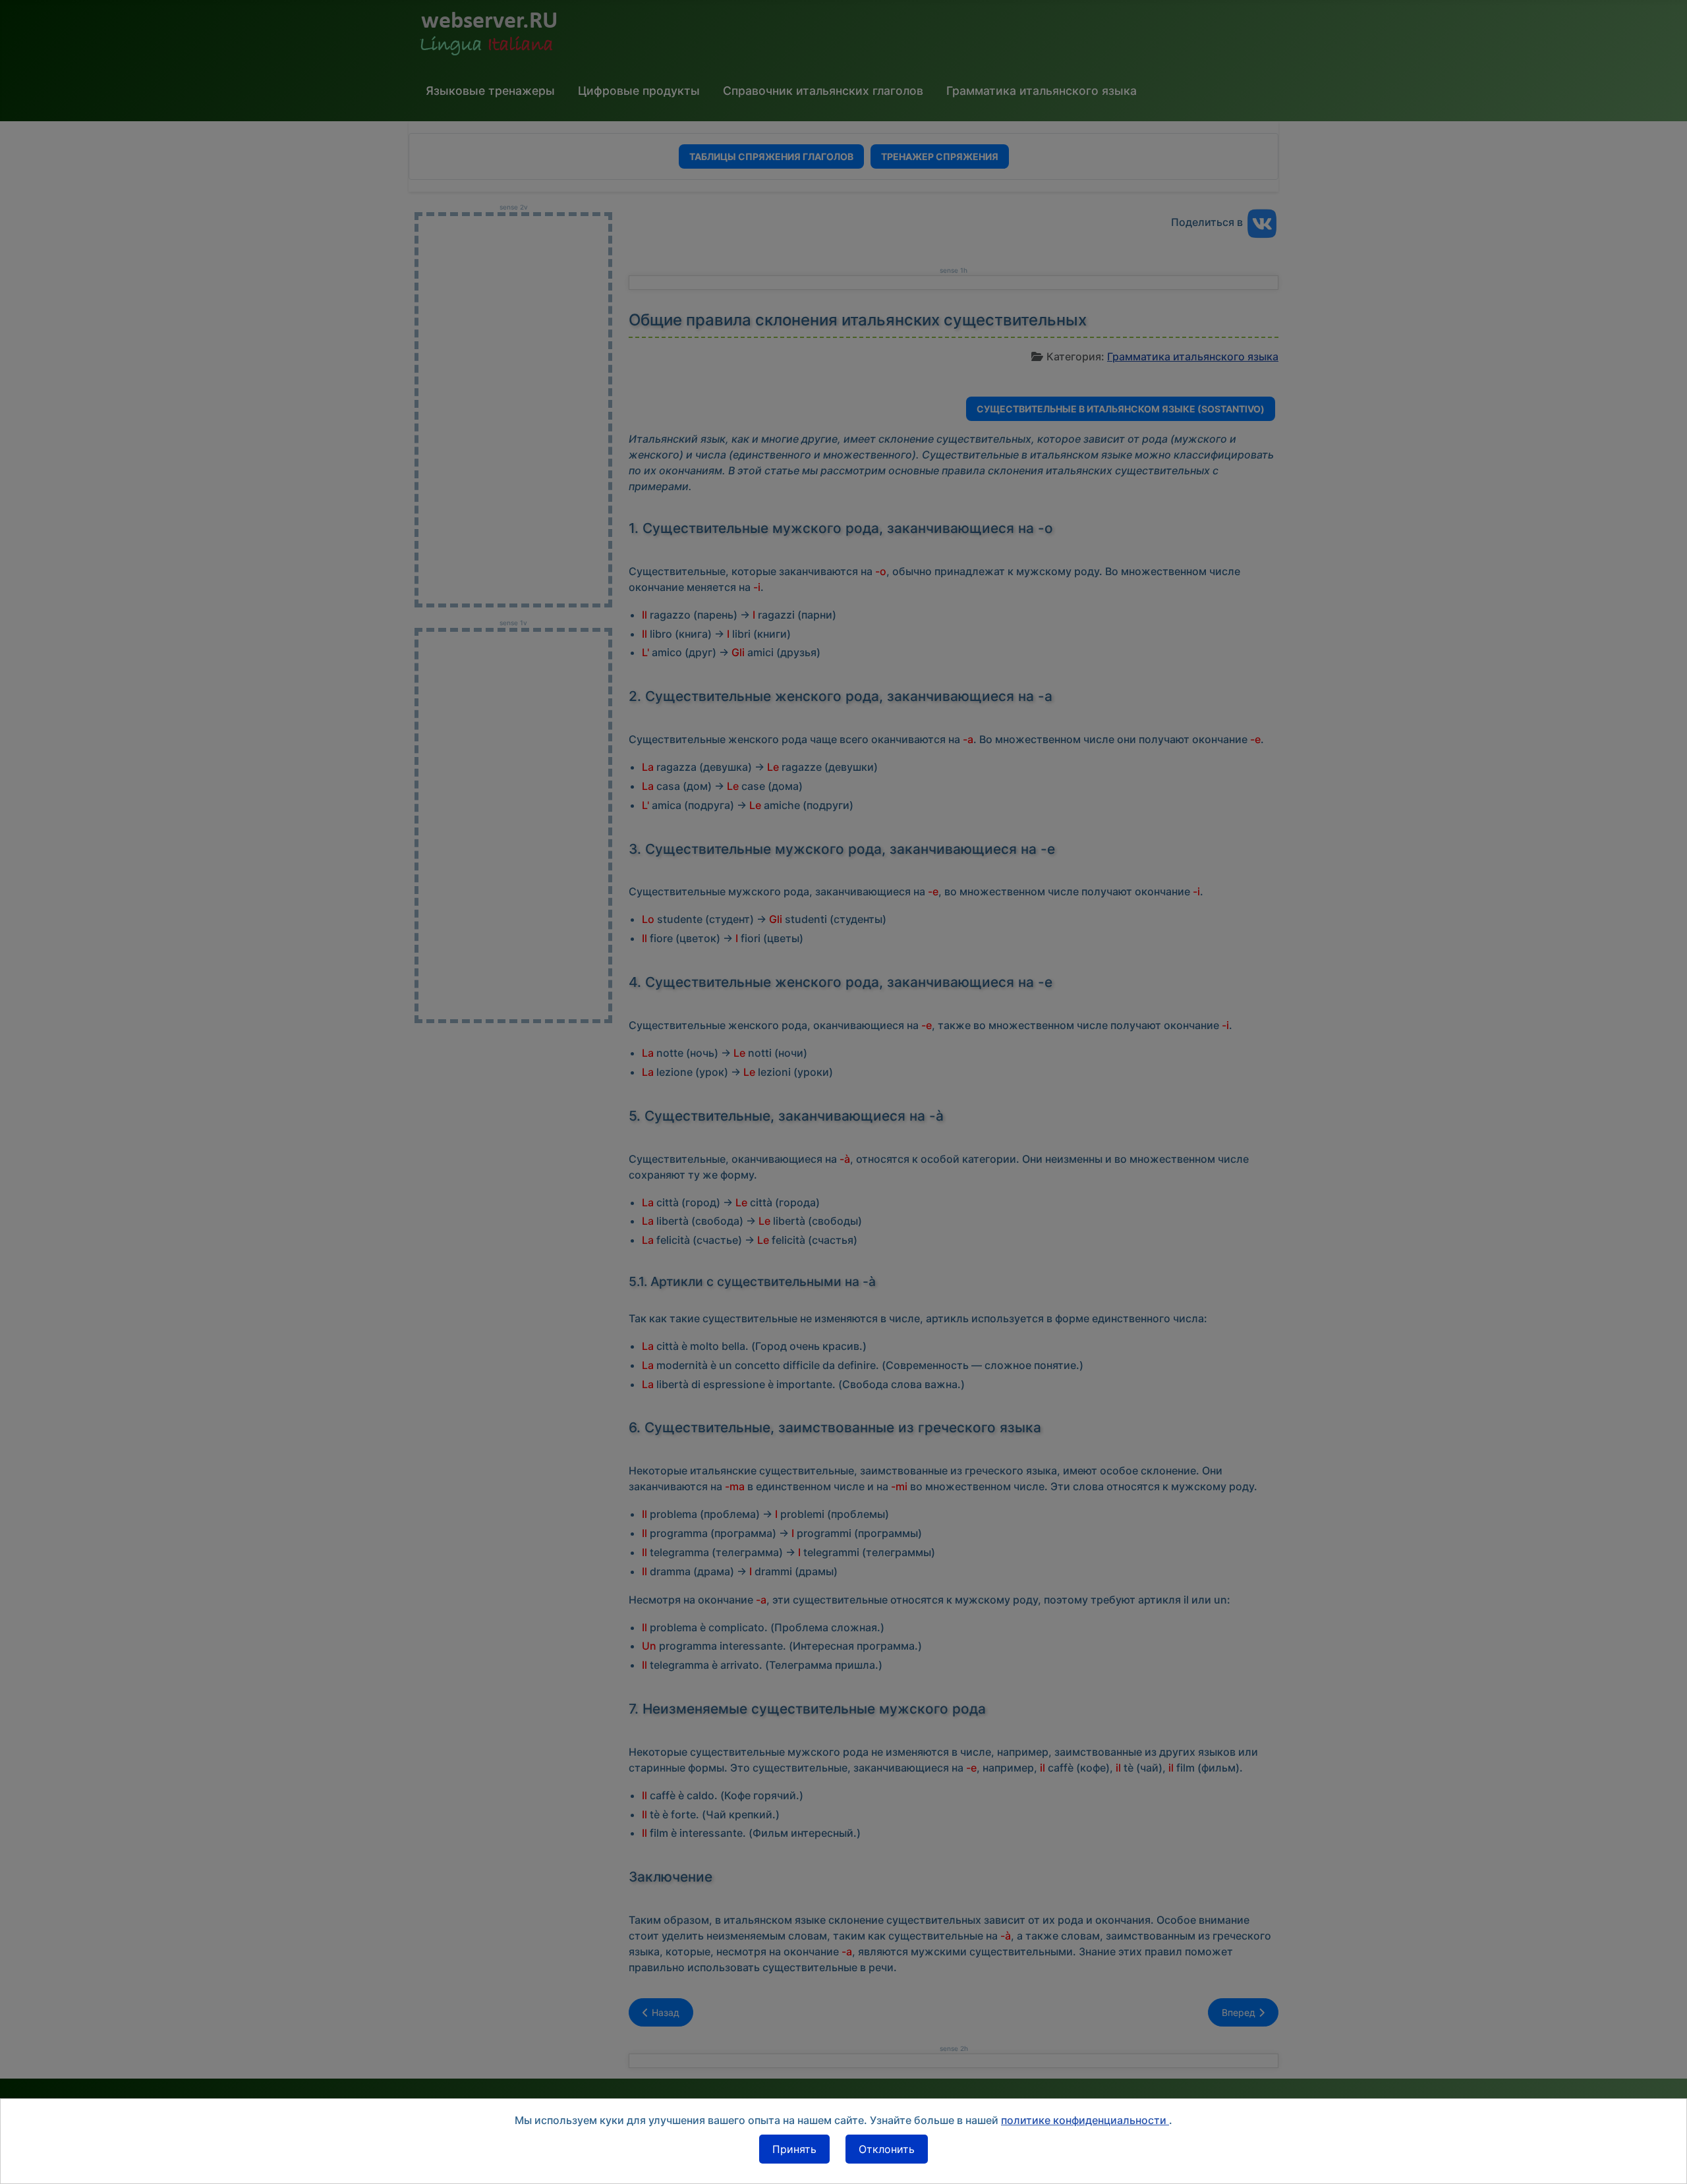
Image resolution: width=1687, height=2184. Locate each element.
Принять (794, 2149)
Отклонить (887, 2149)
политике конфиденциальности (1085, 2120)
